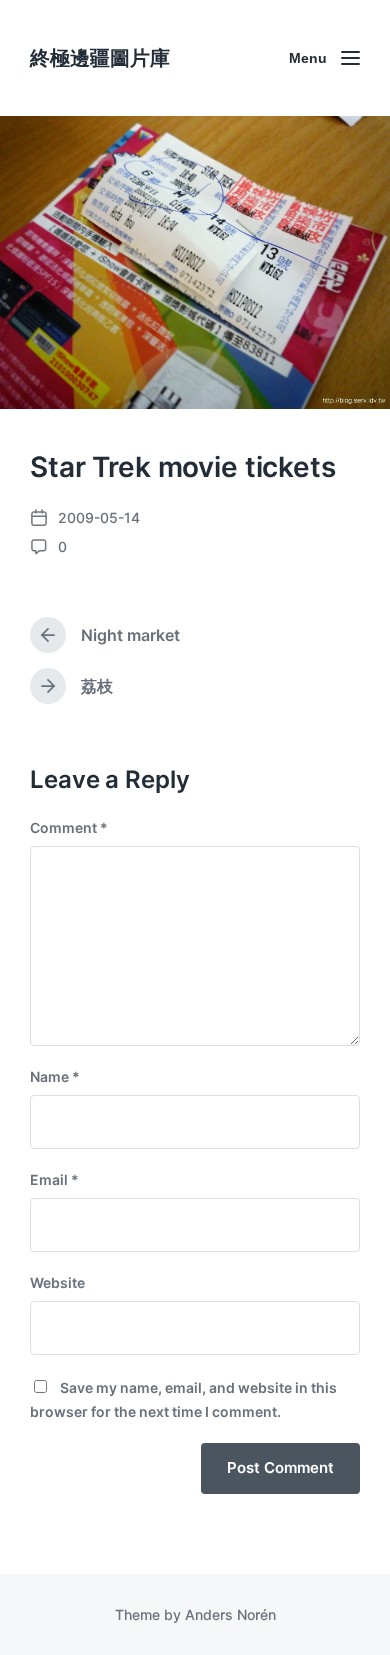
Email (54, 1179)
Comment (69, 827)
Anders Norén (230, 1614)
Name (55, 1076)
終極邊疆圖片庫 (100, 58)
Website (57, 1282)
